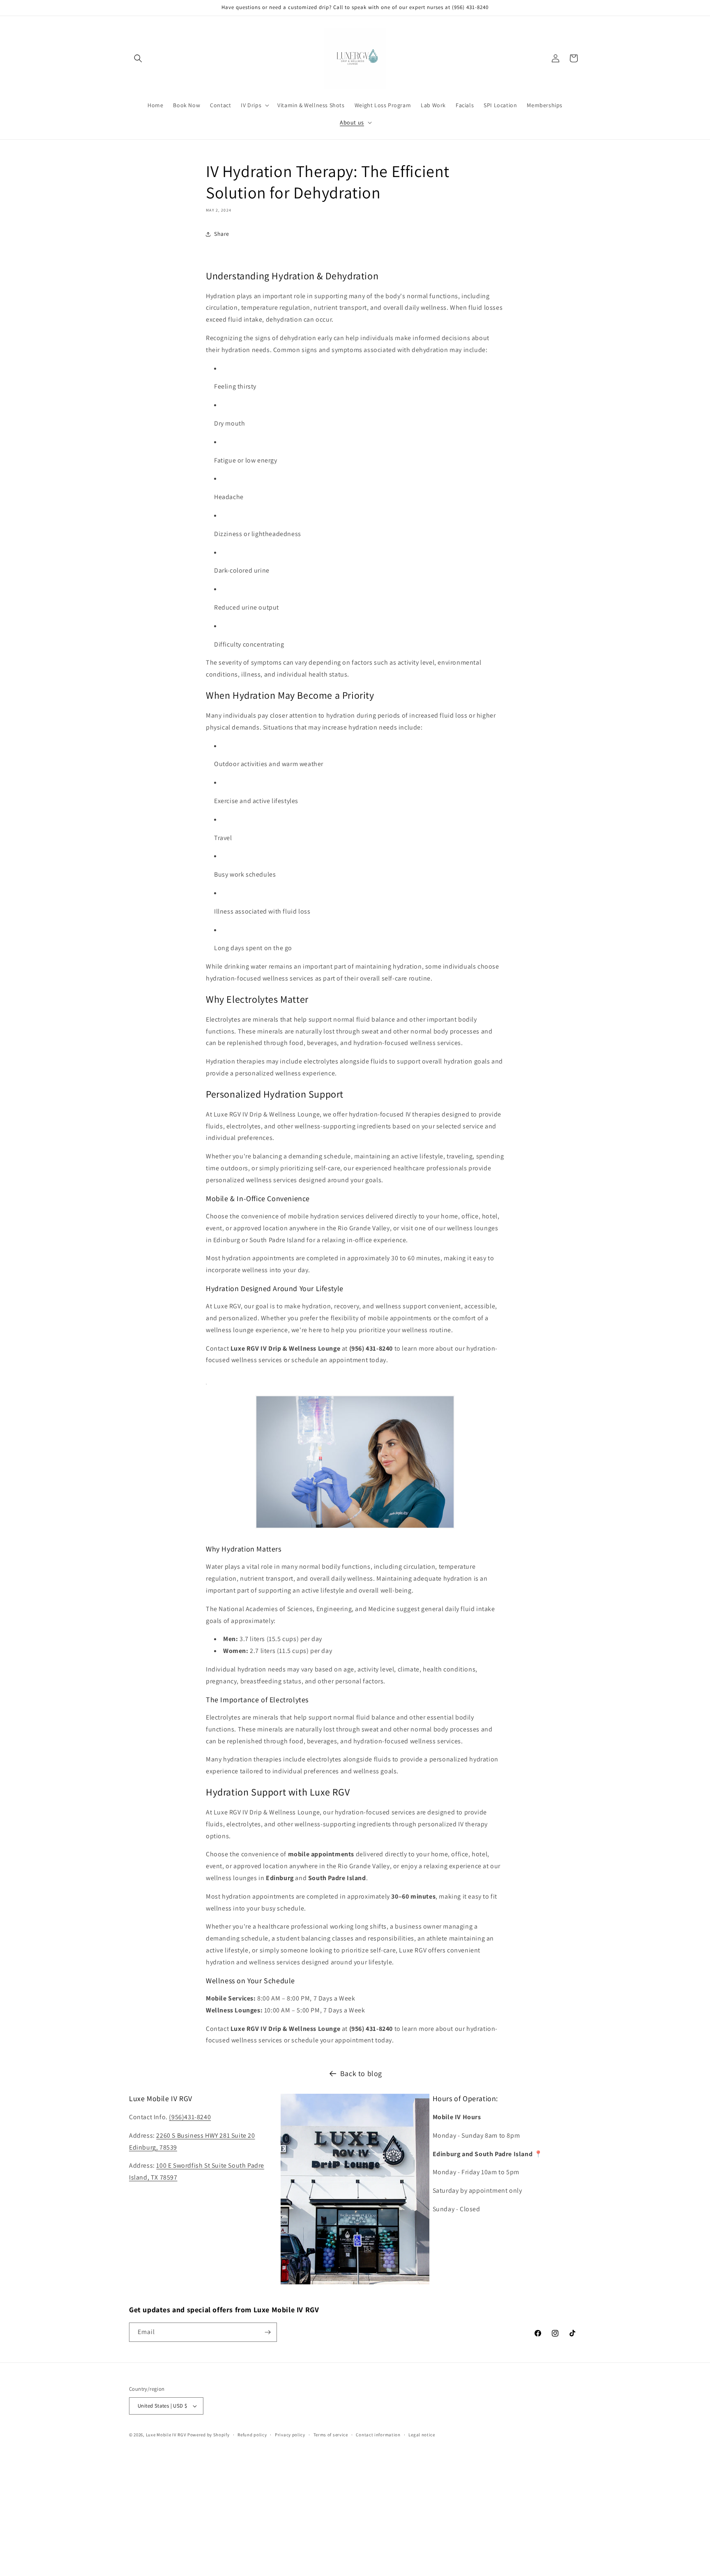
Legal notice (422, 2435)
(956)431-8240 (190, 2117)
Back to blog (361, 2073)
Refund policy (252, 2435)
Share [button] (222, 234)
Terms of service (331, 2435)
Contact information (378, 2435)
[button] (138, 58)
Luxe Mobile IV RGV (166, 2435)
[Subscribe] (267, 2332)
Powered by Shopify (209, 2435)
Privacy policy (290, 2435)
